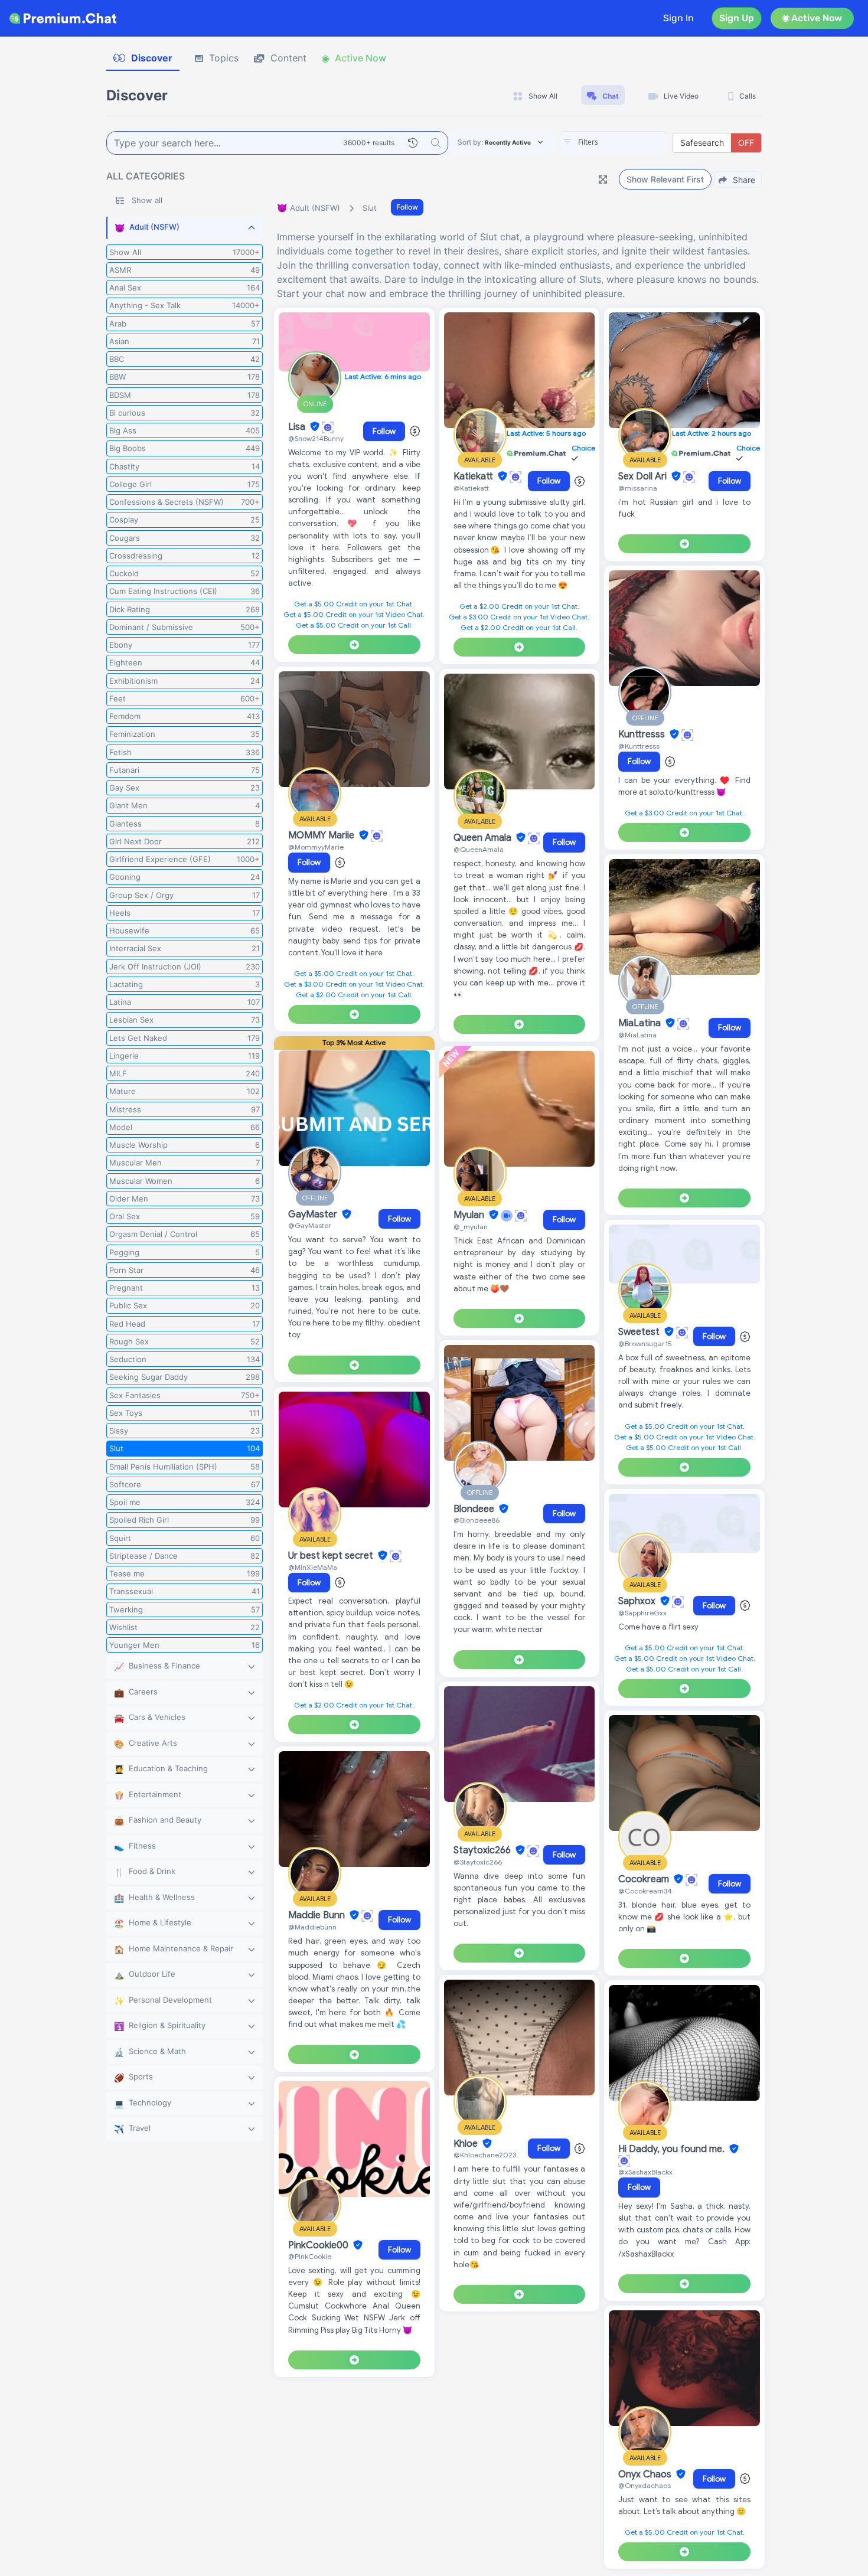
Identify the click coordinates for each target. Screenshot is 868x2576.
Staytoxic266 (483, 1850)
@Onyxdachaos (645, 2485)
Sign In (678, 18)
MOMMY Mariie (322, 835)
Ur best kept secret (332, 1556)
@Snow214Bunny (316, 438)
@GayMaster (310, 1225)
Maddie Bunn (318, 1915)
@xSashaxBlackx (645, 2172)
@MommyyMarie (316, 847)
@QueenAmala (479, 849)
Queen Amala (484, 838)
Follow (407, 207)
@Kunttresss (639, 746)
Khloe (467, 2144)
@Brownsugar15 (645, 1343)
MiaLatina (641, 1023)
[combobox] (614, 143)
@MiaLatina (637, 1035)
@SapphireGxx (642, 1613)
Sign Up (737, 18)
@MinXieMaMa (313, 1567)
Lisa (298, 427)
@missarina (638, 488)
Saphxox (638, 1601)
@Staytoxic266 (478, 1862)
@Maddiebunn (312, 1927)
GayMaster (314, 1214)
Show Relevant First (665, 179)
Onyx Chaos (646, 2474)
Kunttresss (643, 734)
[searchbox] (631, 142)
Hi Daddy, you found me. (673, 2149)
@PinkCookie (310, 2256)
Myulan (470, 1215)
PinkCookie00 (319, 2245)
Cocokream (645, 1879)
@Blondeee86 (477, 1520)
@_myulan (471, 1227)
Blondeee (475, 1509)
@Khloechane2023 (485, 2155)
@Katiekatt (471, 488)
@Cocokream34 (645, 1891)
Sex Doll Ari (644, 476)
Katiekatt (474, 476)
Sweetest (640, 1332)
